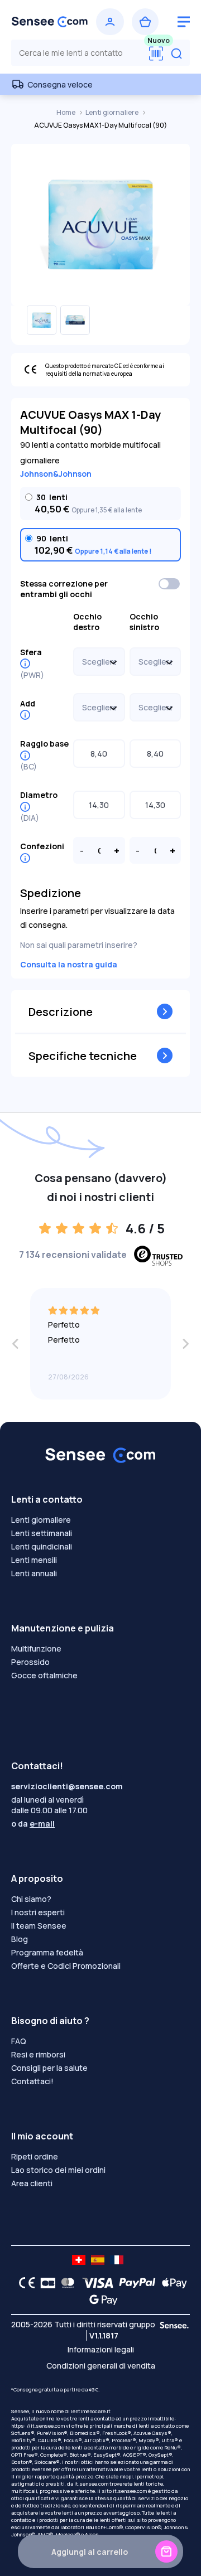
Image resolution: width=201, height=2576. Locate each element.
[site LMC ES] (98, 2260)
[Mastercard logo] (66, 2283)
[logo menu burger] (184, 22)
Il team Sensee (39, 1926)
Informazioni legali (101, 2349)
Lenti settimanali (42, 1533)
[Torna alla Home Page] (50, 22)
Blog (20, 1939)
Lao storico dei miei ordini (58, 2170)
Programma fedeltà (47, 1952)
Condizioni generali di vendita (101, 2366)
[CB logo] (45, 2283)
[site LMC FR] (117, 2260)
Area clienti (32, 2183)
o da (33, 1824)
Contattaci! (32, 2081)
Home (66, 112)
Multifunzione (36, 1648)
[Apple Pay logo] (172, 2283)
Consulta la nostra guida (69, 964)
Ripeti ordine (35, 2156)
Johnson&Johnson (56, 474)
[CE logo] (24, 2283)
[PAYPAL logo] (135, 2283)
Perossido (30, 1662)
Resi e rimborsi (38, 2054)
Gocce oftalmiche (44, 1675)
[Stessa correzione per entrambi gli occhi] (170, 584)
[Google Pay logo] (100, 2299)
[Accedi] (110, 22)
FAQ (19, 2041)
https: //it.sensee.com (38, 2426)
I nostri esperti (38, 1912)
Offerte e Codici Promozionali (66, 1966)
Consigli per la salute (49, 2068)
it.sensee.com (91, 2484)
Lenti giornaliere (113, 112)
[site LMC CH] (79, 2260)
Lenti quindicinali (42, 1546)
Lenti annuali (34, 1573)
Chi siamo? (31, 1899)
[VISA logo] (95, 2283)
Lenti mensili (34, 1560)
